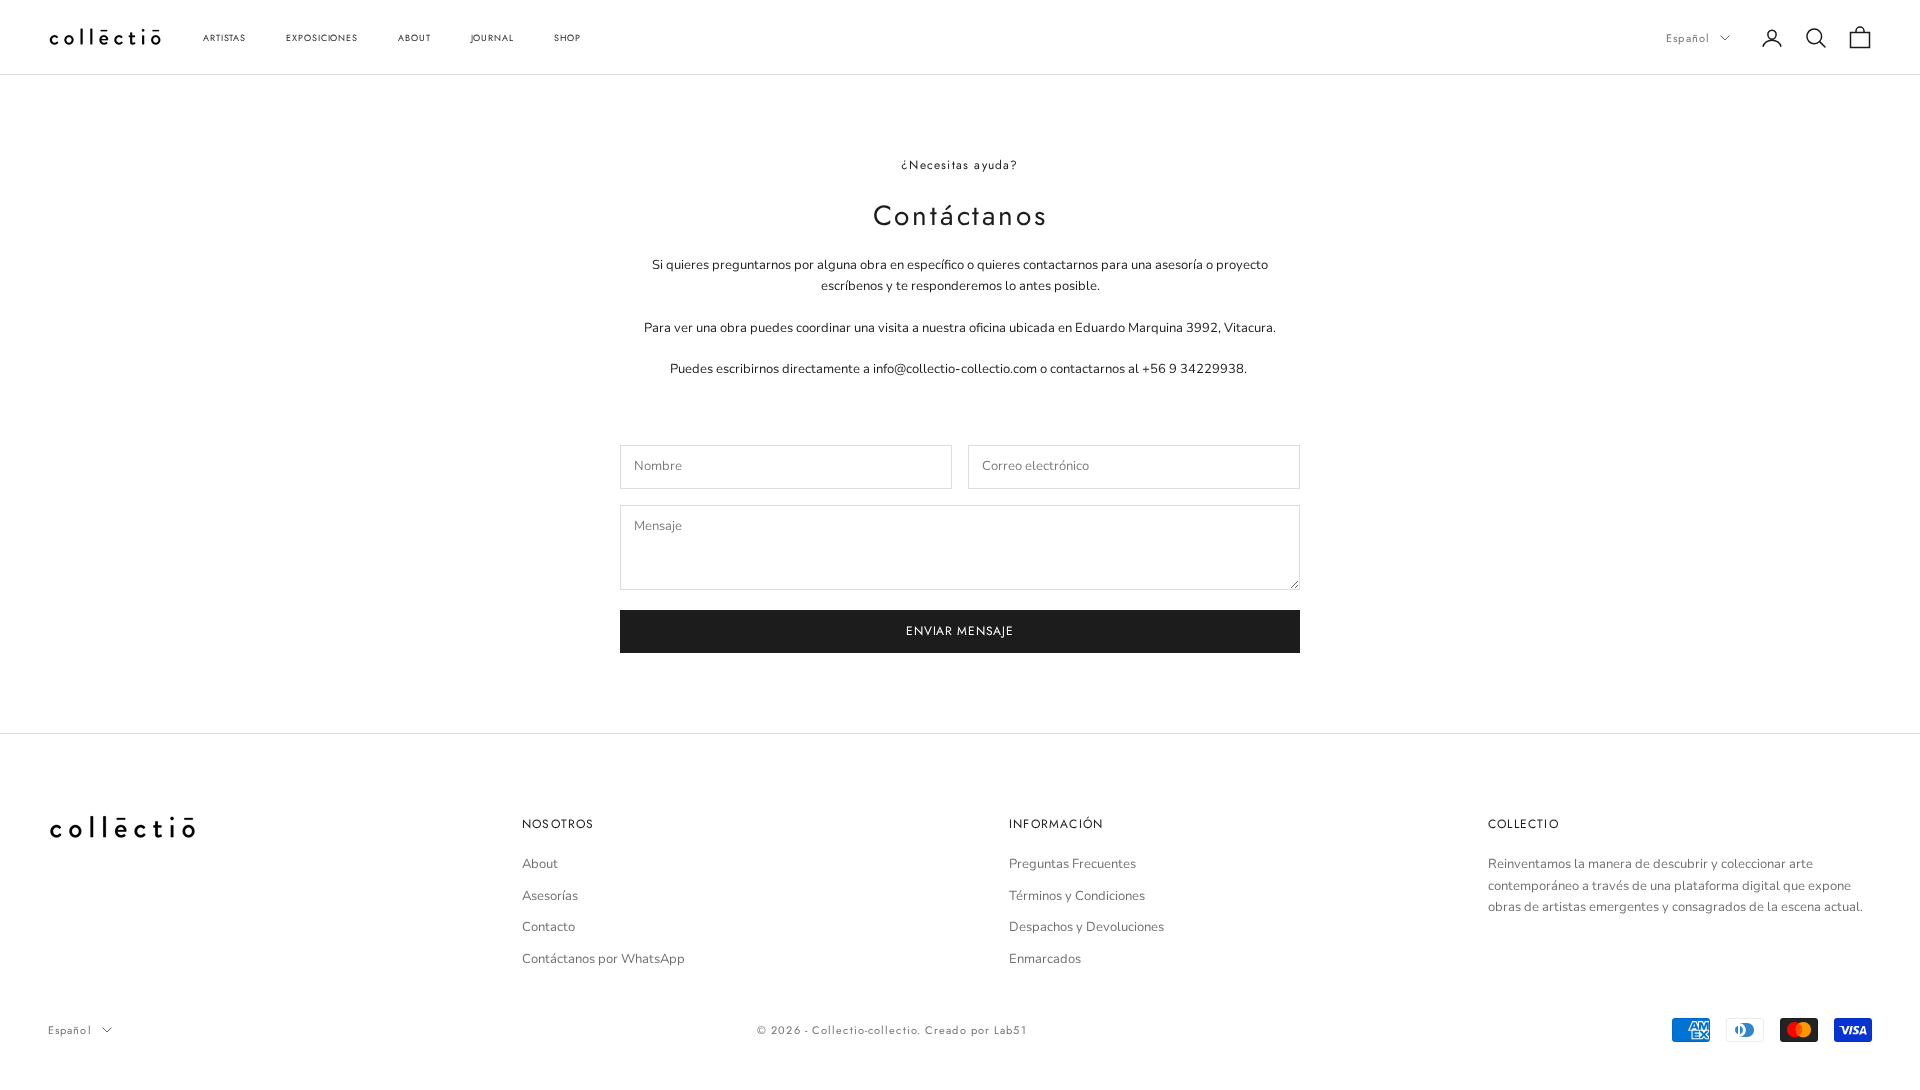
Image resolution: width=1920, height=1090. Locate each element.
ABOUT (414, 37)
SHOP (567, 37)
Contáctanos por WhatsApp (603, 959)
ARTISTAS (224, 37)
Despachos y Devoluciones (1086, 927)
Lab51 (1010, 1030)
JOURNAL (492, 37)
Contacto (548, 927)
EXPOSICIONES (322, 37)
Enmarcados (1045, 959)
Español (1688, 38)
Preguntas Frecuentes (1072, 864)
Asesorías (550, 896)
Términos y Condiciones (1077, 896)
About (540, 864)
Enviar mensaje (959, 631)
